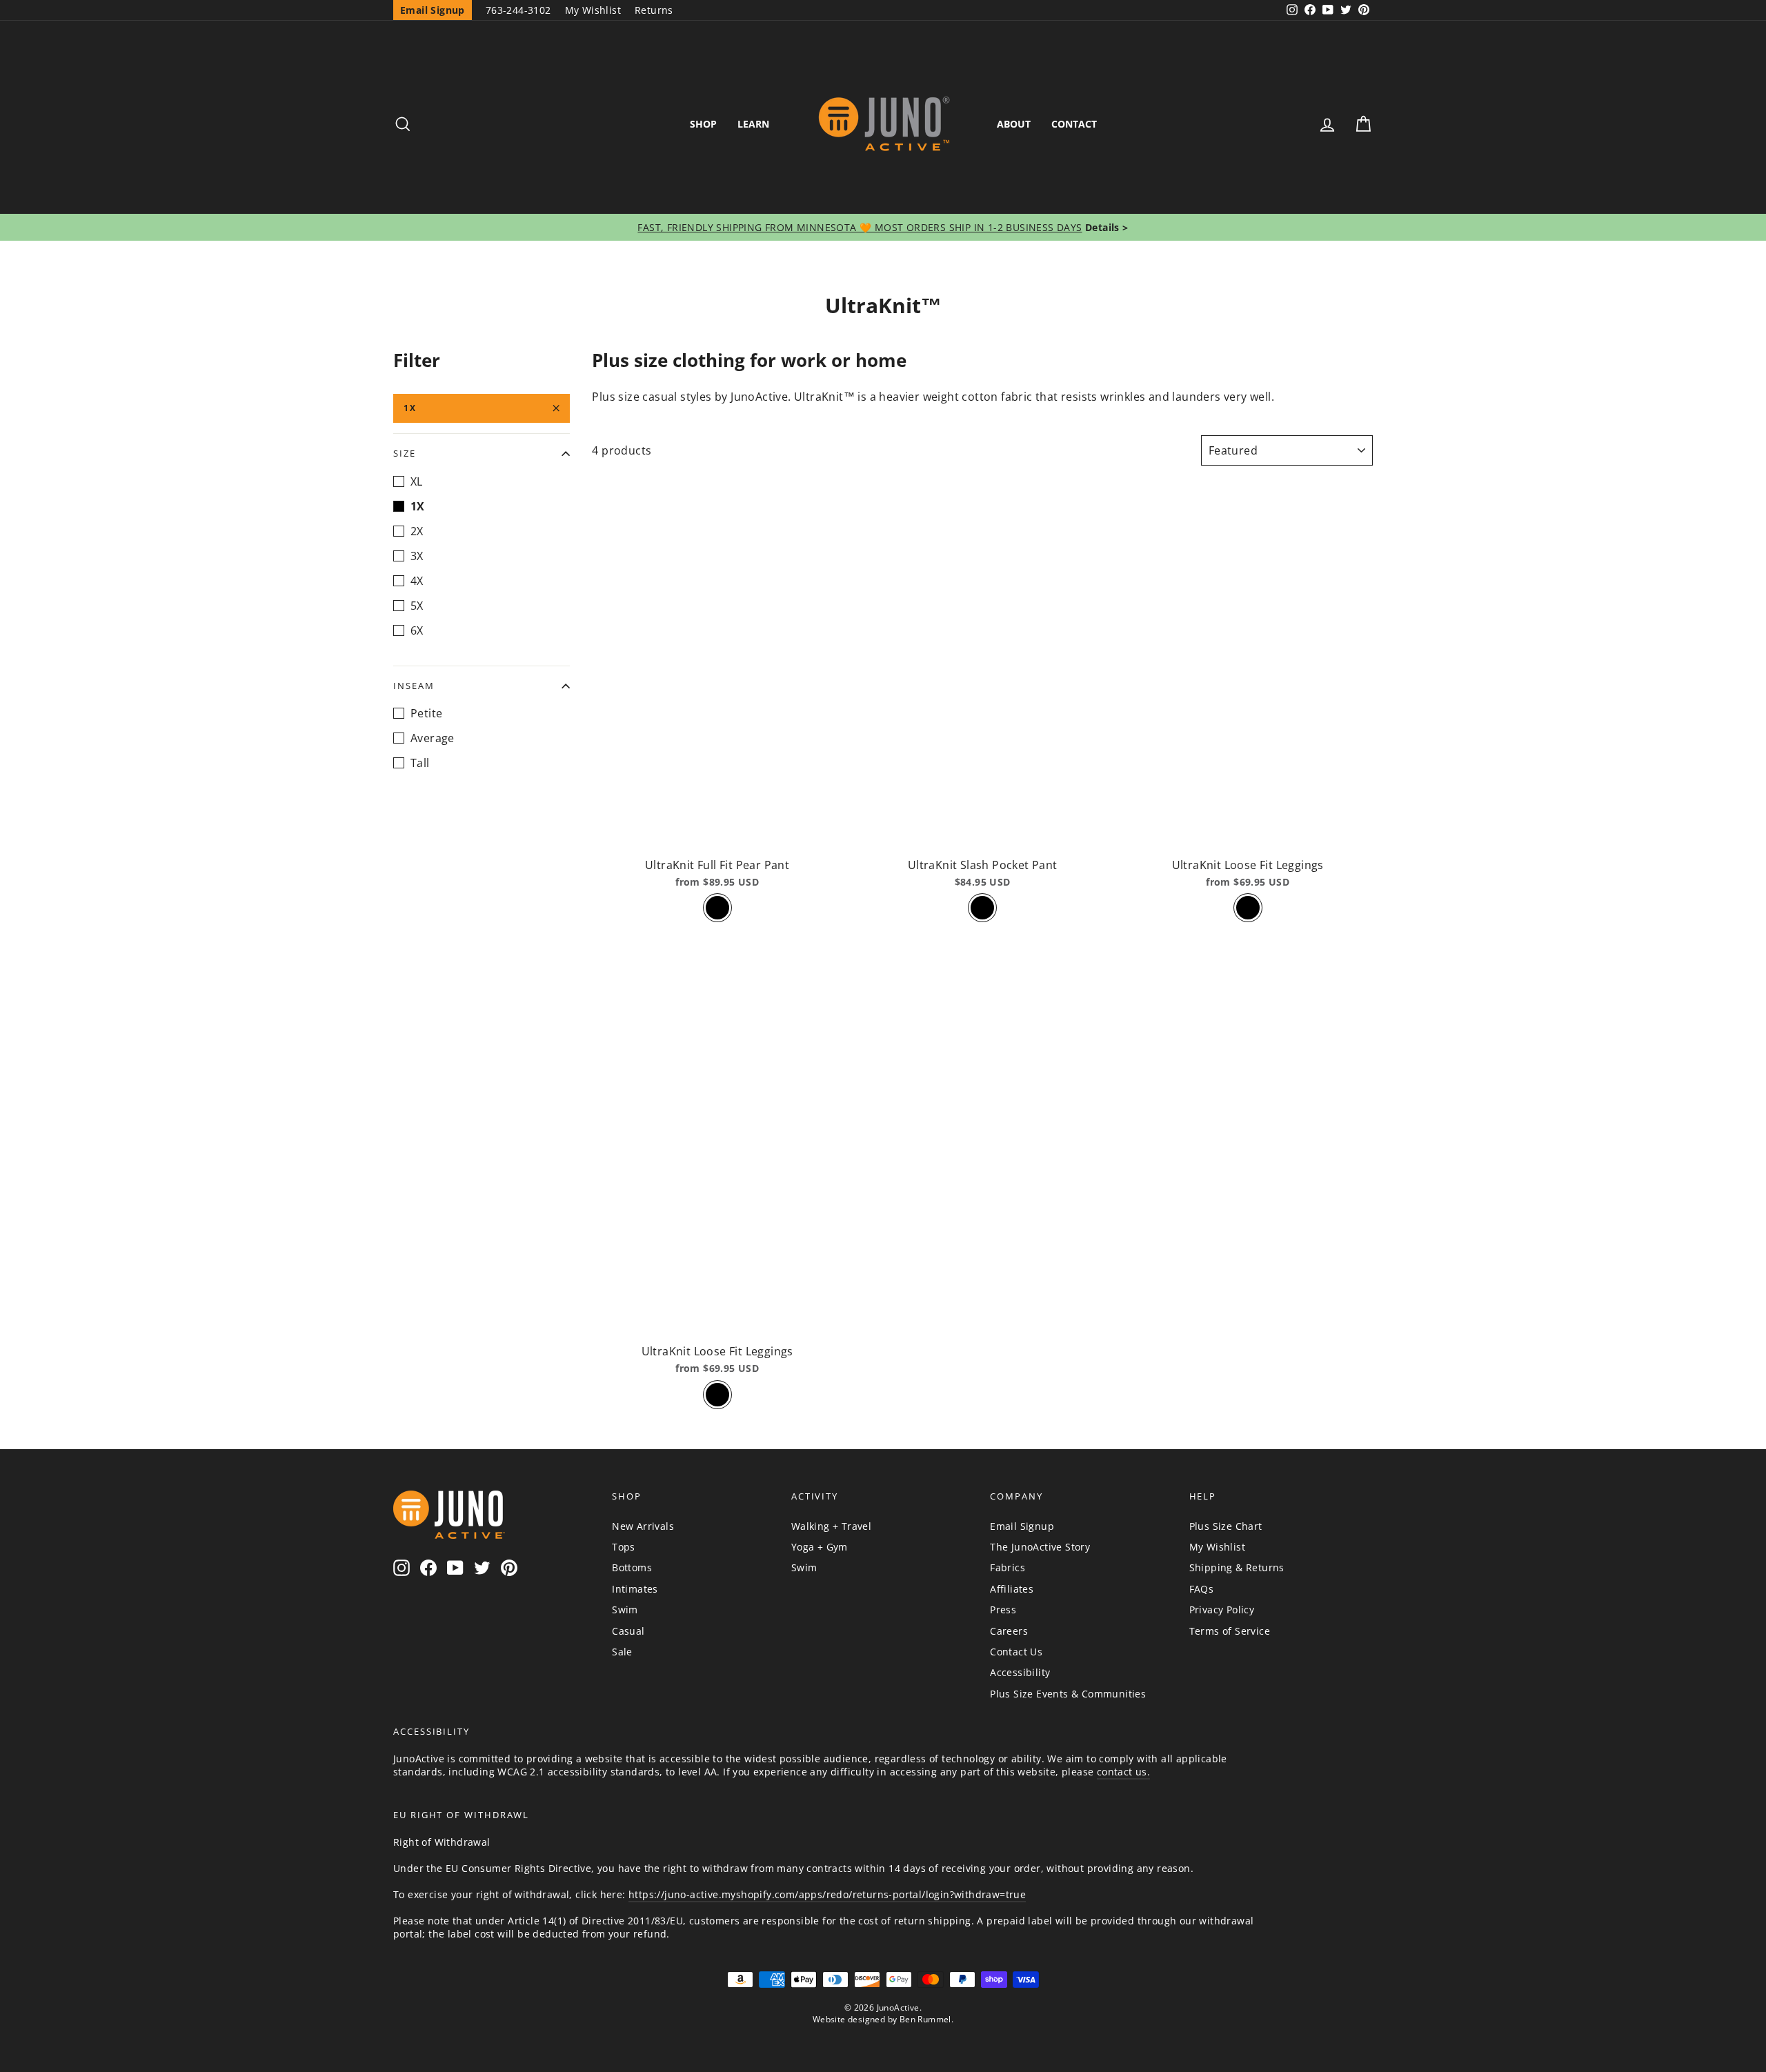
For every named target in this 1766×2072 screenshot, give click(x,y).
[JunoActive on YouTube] (455, 1568)
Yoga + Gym (820, 1547)
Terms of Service (1230, 1631)
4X (417, 581)
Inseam (414, 686)
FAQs (1202, 1589)
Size (405, 453)
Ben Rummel (925, 2019)
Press (1003, 1610)
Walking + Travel (831, 1526)
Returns (654, 10)
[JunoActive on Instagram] (401, 1568)
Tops (624, 1547)
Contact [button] (1074, 124)
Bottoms (632, 1567)
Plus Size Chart (1226, 1526)
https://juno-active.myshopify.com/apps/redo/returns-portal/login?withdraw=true (827, 1894)
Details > (1105, 227)
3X (417, 556)
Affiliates (1012, 1589)
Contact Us (1016, 1652)
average (433, 738)
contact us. (1123, 1772)
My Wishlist (593, 10)
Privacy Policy (1222, 1610)
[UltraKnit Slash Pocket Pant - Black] (982, 908)
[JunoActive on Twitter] (482, 1568)
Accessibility (1020, 1672)
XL (417, 481)
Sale (622, 1652)
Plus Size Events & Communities (1068, 1694)
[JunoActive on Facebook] (428, 1568)
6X (417, 630)
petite (426, 713)
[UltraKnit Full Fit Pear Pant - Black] (717, 908)
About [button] (1014, 124)
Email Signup (1022, 1526)
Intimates (635, 1589)
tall (420, 763)
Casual (628, 1631)
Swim (625, 1610)
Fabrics (1008, 1567)
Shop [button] (703, 124)
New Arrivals (643, 1526)
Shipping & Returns (1237, 1567)
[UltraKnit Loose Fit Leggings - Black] (1248, 908)
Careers (1009, 1631)
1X (410, 408)
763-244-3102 (518, 10)
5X (417, 606)
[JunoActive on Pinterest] (509, 1568)
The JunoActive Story (1040, 1547)
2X (417, 531)
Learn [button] (753, 124)
